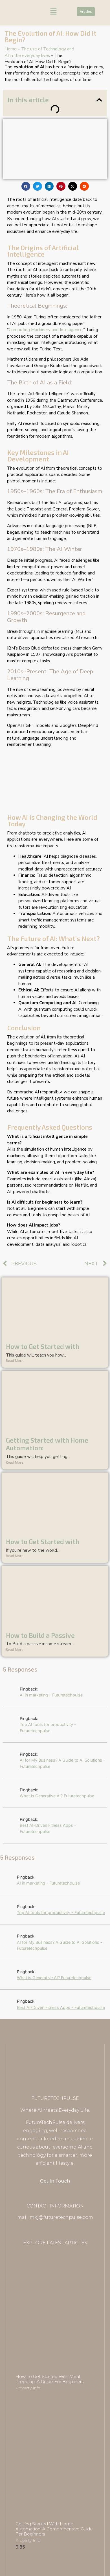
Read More (15, 1361)
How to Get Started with (43, 1346)
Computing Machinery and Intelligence (46, 330)
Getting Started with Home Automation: (47, 1444)
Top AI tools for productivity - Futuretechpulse (48, 1727)
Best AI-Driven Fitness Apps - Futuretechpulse (48, 1828)
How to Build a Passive (40, 1635)
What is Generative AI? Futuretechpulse (57, 1796)
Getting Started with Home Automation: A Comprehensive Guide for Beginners (54, 2529)
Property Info (28, 2388)
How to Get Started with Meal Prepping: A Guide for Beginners (49, 2379)
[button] (53, 12)
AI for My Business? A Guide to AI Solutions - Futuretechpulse (62, 1763)
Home (11, 49)
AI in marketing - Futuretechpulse (51, 1695)
